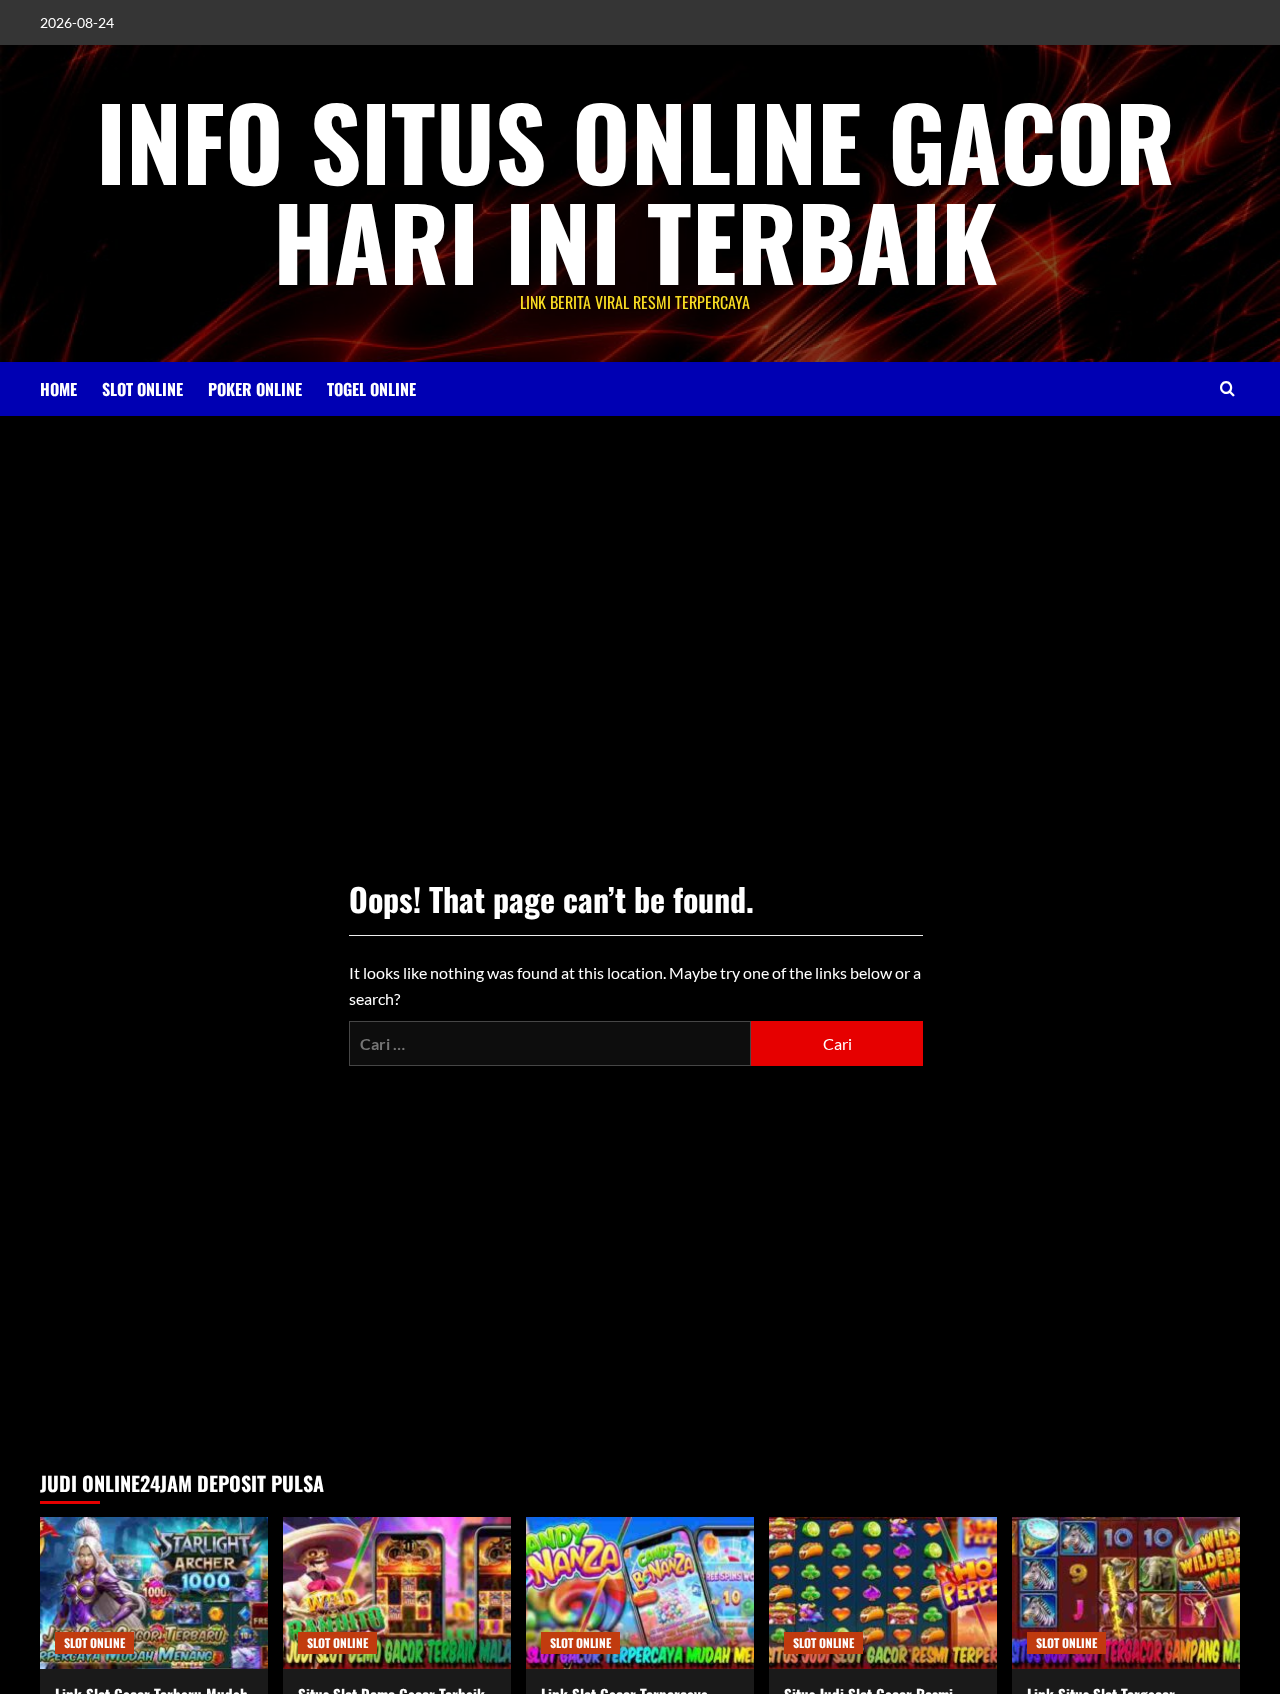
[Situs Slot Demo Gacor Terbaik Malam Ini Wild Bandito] (397, 1593)
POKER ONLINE (255, 389)
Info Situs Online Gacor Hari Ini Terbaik (635, 190)
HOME (58, 389)
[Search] (1227, 388)
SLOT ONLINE (142, 389)
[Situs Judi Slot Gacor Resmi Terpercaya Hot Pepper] (883, 1593)
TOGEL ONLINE (371, 389)
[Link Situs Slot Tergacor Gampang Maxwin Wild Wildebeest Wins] (1126, 1593)
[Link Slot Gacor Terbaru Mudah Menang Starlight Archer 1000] (154, 1593)
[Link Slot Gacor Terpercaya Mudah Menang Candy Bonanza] (640, 1593)
